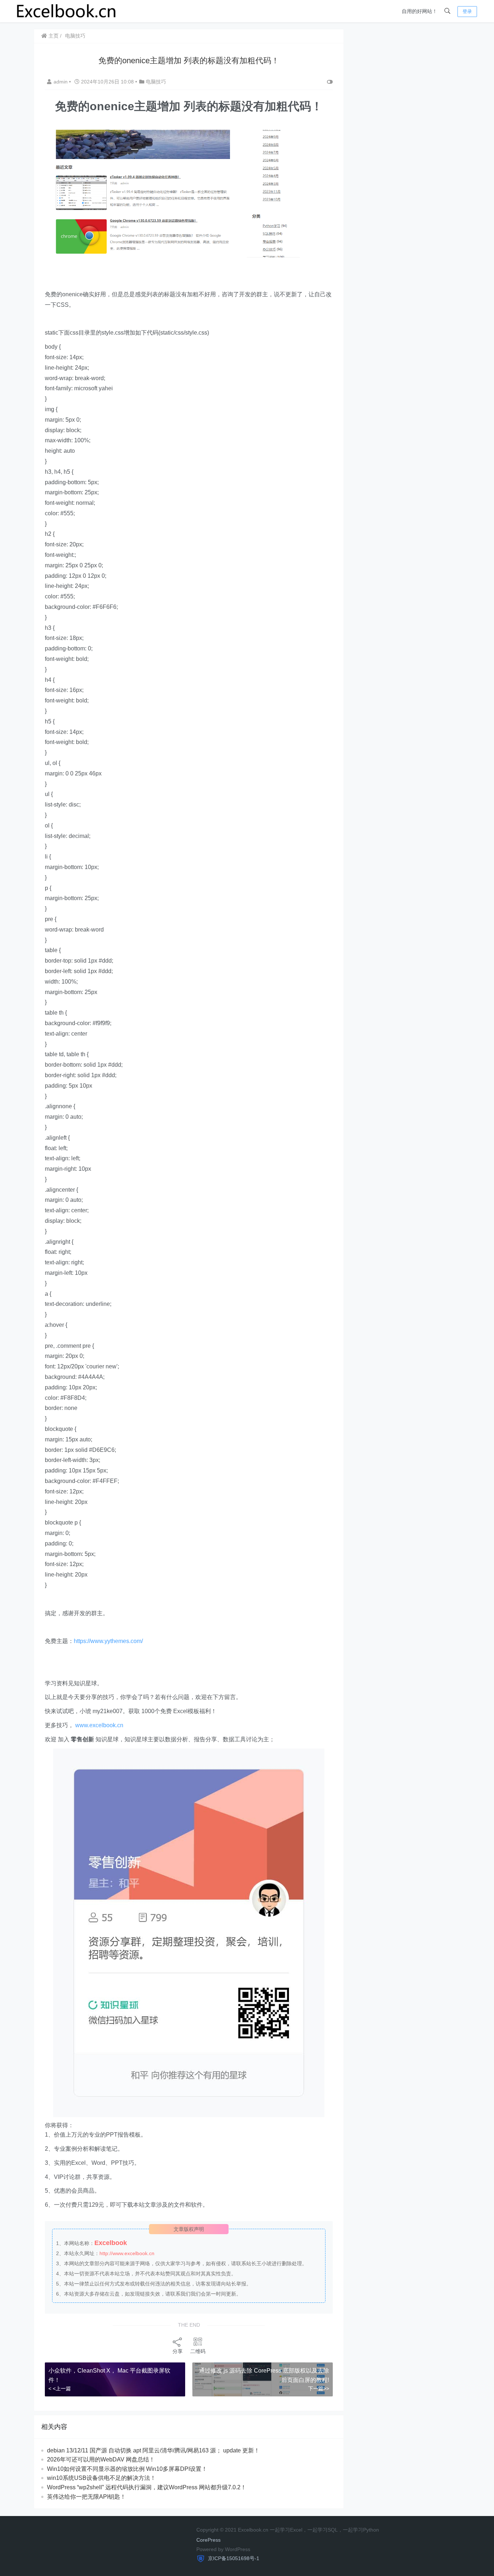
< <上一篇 (60, 2388)
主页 (53, 36)
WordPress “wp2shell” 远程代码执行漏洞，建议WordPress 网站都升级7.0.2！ (147, 2487)
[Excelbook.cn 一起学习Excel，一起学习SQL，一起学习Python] (67, 11)
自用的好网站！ (420, 11)
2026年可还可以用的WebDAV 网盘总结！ (101, 2459)
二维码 (198, 2351)
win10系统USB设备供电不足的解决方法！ (101, 2478)
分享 (178, 2351)
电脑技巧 (75, 36)
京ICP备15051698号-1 (233, 2558)
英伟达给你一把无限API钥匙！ (86, 2497)
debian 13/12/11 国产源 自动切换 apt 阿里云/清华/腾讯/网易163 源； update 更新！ (153, 2450)
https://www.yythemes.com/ (108, 1641)
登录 (467, 11)
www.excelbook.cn (99, 1725)
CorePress (208, 2540)
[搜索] (447, 11)
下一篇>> (319, 2388)
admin (61, 82)
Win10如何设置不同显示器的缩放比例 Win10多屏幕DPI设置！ (127, 2469)
